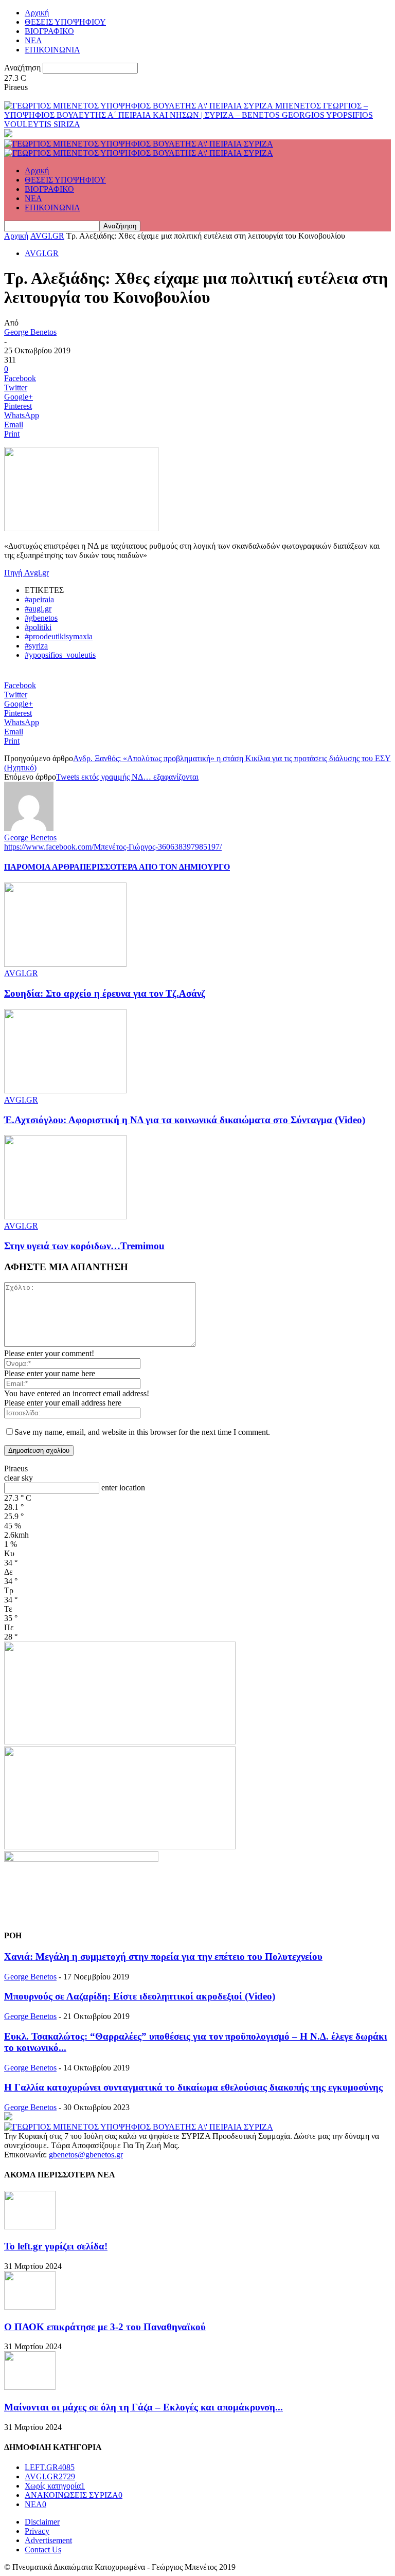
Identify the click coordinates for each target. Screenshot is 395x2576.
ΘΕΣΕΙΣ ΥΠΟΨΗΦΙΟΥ (65, 22)
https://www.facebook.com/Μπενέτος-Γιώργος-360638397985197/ (113, 847)
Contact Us (43, 2550)
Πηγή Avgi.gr (26, 573)
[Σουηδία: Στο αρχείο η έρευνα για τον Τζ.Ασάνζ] (65, 964)
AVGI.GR (47, 236)
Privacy (37, 2531)
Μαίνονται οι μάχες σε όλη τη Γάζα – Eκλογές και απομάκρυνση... (143, 2407)
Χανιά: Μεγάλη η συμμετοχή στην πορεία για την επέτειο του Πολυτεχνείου (163, 1957)
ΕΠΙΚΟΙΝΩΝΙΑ (52, 50)
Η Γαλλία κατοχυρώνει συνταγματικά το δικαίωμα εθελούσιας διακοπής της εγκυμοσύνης (193, 2087)
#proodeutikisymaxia (59, 636)
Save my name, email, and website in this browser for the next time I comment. (142, 1432)
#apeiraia (39, 599)
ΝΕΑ (33, 40)
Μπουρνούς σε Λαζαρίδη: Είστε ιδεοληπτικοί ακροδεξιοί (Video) (140, 1996)
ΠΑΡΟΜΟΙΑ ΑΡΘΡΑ (42, 867)
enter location (123, 1488)
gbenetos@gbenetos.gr (86, 2155)
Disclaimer (42, 2522)
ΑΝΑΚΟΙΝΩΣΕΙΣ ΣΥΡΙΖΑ (74, 2495)
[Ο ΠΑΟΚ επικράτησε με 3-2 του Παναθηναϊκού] (30, 2307)
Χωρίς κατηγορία (55, 2486)
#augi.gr (38, 609)
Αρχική (37, 13)
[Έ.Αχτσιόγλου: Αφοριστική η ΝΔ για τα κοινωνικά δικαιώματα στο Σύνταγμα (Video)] (65, 1091)
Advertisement (48, 2540)
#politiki (38, 627)
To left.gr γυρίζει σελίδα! (56, 2246)
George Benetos (30, 332)
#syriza (36, 646)
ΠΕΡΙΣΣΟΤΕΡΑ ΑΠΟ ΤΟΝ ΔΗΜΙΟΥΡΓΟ (155, 867)
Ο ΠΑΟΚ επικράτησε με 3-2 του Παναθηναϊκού (105, 2327)
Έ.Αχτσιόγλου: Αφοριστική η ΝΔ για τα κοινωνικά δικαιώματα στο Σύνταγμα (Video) (185, 1120)
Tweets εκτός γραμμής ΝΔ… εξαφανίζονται (127, 777)
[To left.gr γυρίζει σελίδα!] (30, 2227)
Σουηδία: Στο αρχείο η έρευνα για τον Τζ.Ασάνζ (105, 993)
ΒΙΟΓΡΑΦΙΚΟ (49, 31)
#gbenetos (41, 618)
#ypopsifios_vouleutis (60, 655)
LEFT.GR (50, 2467)
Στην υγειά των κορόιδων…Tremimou (84, 1246)
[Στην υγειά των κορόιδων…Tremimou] (65, 1217)
